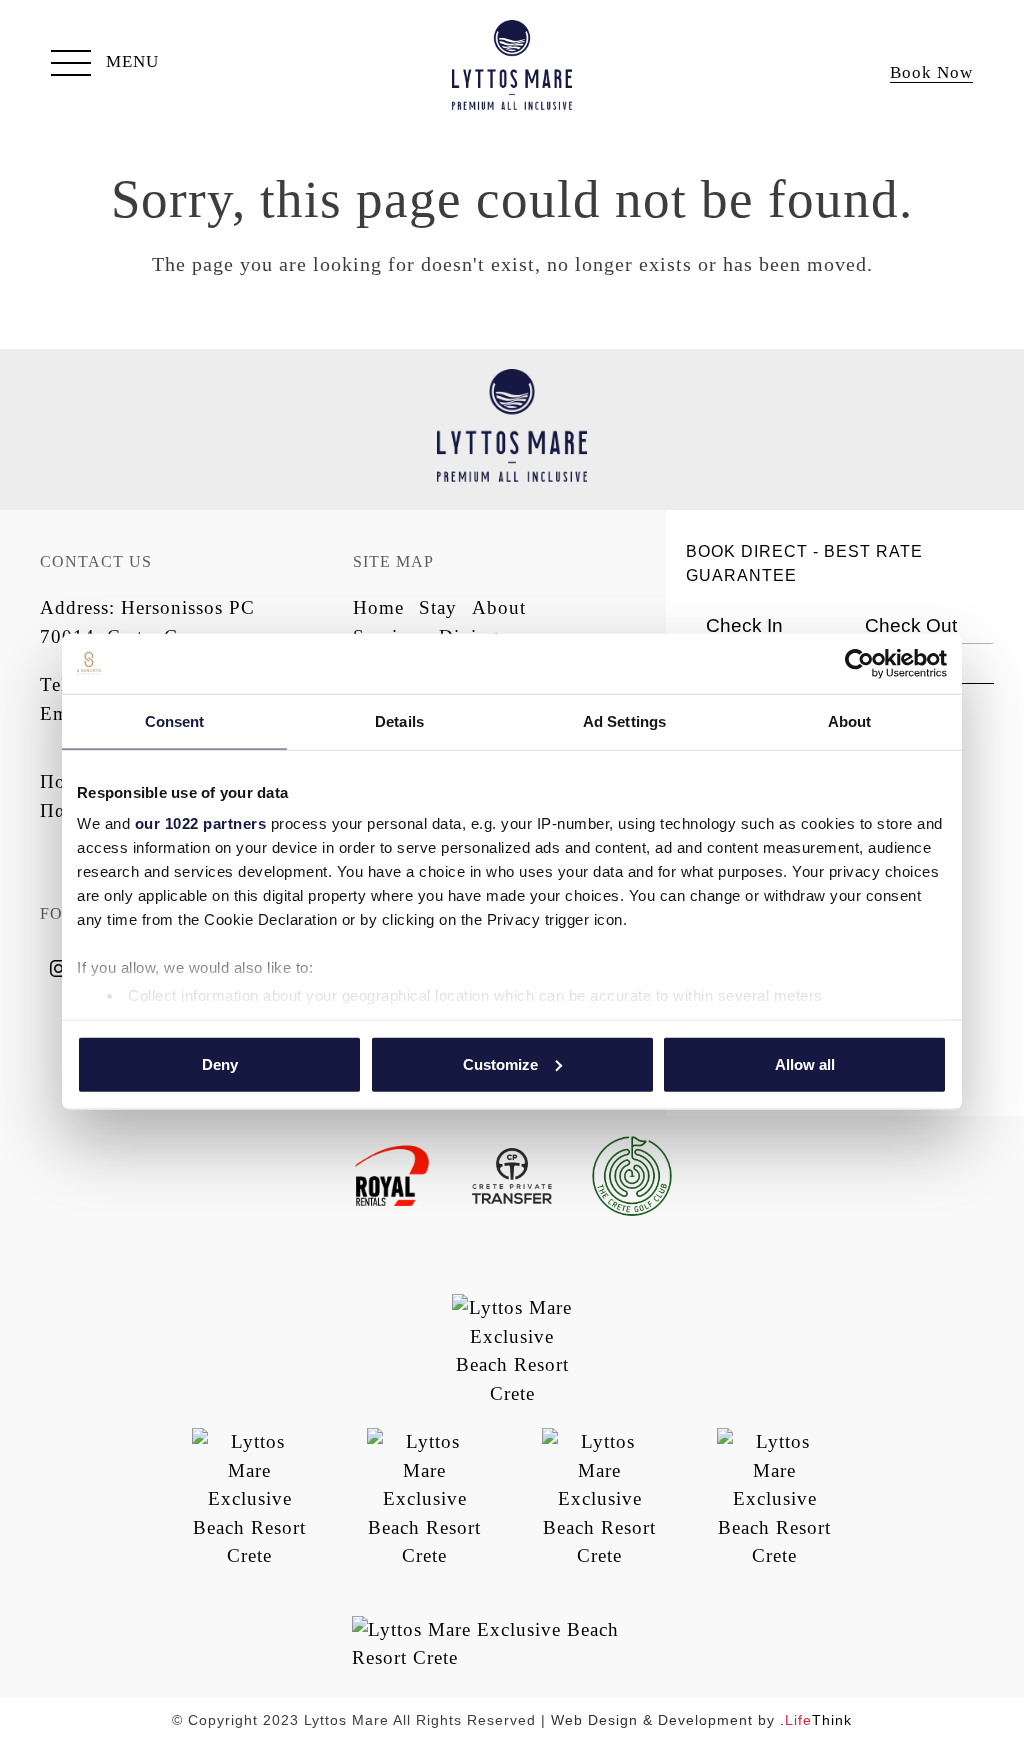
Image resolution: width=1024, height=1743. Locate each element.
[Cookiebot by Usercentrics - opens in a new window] (859, 663)
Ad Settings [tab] (624, 720)
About (499, 607)
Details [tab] (399, 720)
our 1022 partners (201, 823)
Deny (220, 1063)
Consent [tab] (175, 720)
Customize (500, 1063)
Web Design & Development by (701, 1720)
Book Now (931, 72)
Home (378, 607)
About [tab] (850, 720)
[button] (105, 65)
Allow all (805, 1063)
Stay (438, 607)
